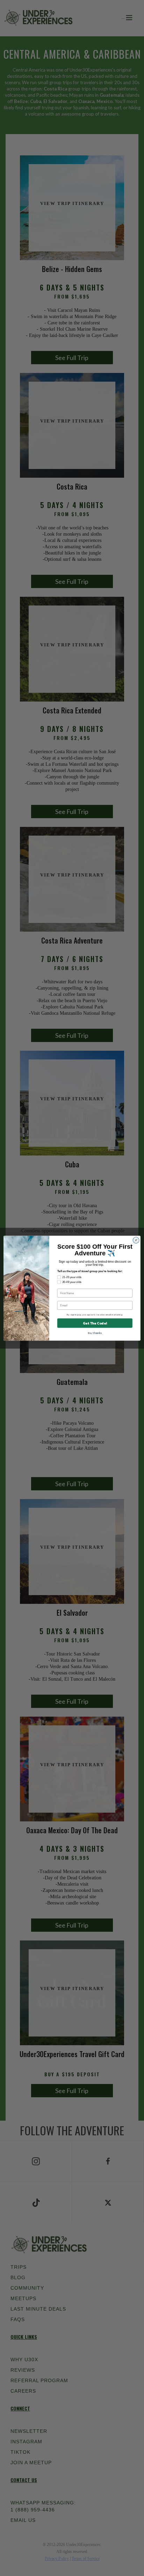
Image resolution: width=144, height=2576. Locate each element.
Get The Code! (95, 1323)
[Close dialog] (136, 1240)
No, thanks (95, 1333)
